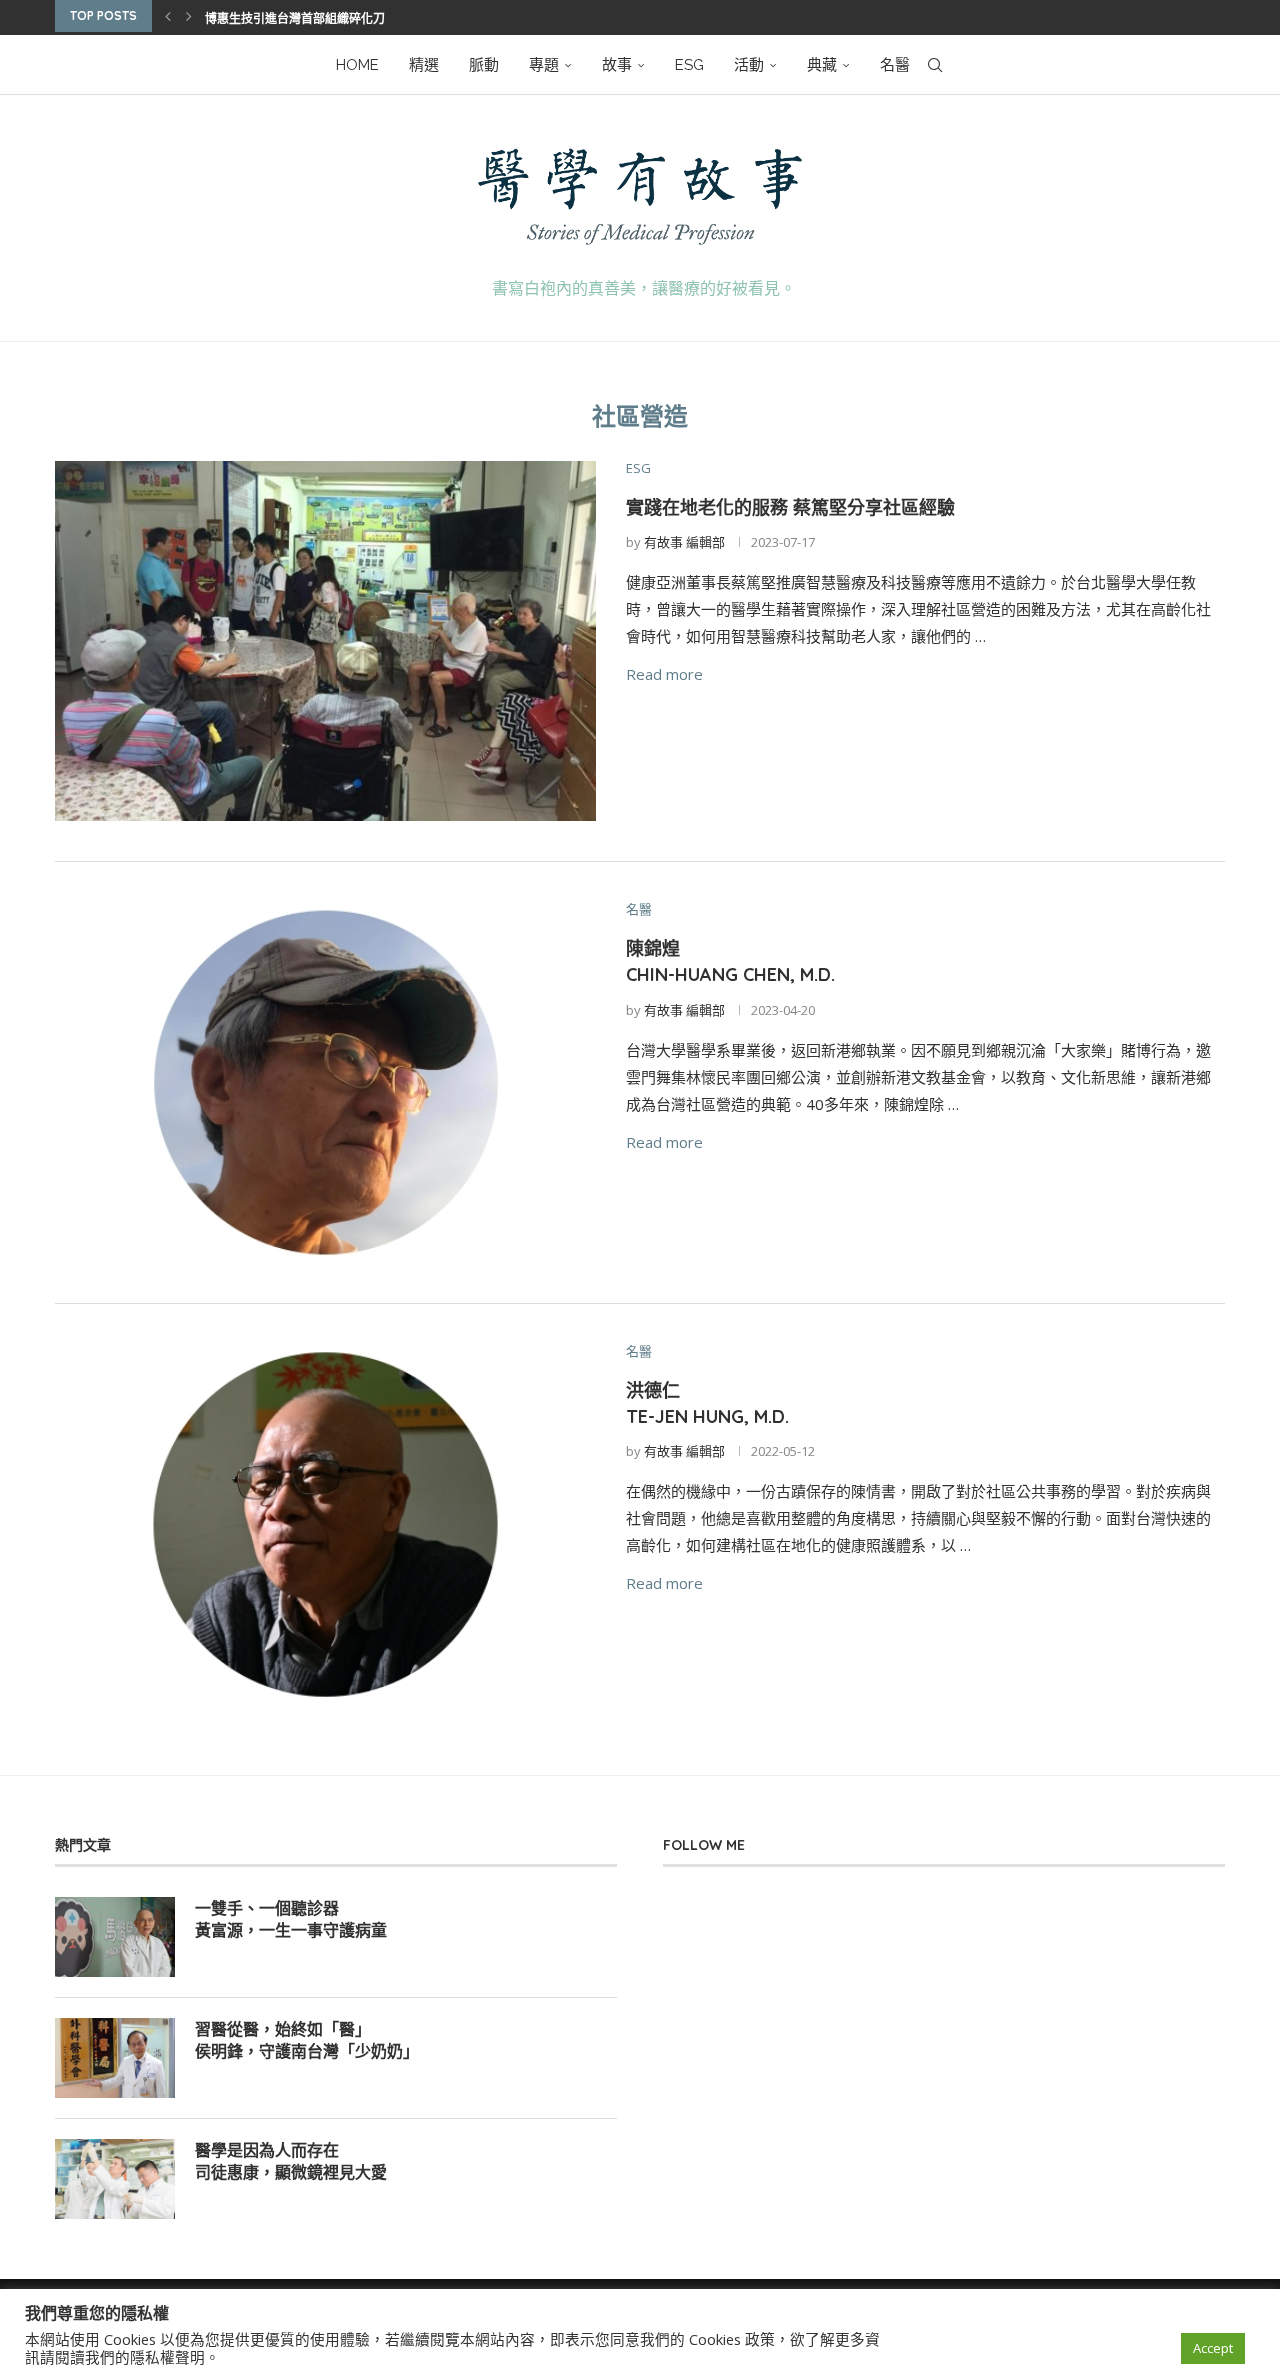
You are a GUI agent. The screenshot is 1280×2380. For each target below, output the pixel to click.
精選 (424, 65)
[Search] (935, 65)
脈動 (484, 65)
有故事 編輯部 (684, 542)
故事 (617, 65)
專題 (544, 65)
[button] (168, 16)
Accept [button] (1213, 2348)
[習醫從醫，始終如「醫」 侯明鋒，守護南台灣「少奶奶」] (115, 2058)
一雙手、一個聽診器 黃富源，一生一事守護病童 (291, 1919)
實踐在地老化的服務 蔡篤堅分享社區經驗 (790, 507)
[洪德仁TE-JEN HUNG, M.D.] (325, 1524)
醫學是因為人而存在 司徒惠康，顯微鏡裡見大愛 (291, 2161)
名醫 (895, 65)
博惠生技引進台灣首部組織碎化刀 (295, 18)
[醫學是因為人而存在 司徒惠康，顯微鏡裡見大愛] (115, 2179)
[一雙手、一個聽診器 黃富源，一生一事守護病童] (115, 1937)
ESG (689, 65)
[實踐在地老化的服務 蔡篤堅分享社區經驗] (325, 641)
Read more (664, 674)
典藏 (822, 65)
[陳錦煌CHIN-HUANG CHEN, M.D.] (325, 1082)
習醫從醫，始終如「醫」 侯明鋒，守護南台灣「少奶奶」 (307, 2040)
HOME (357, 65)
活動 (749, 65)
